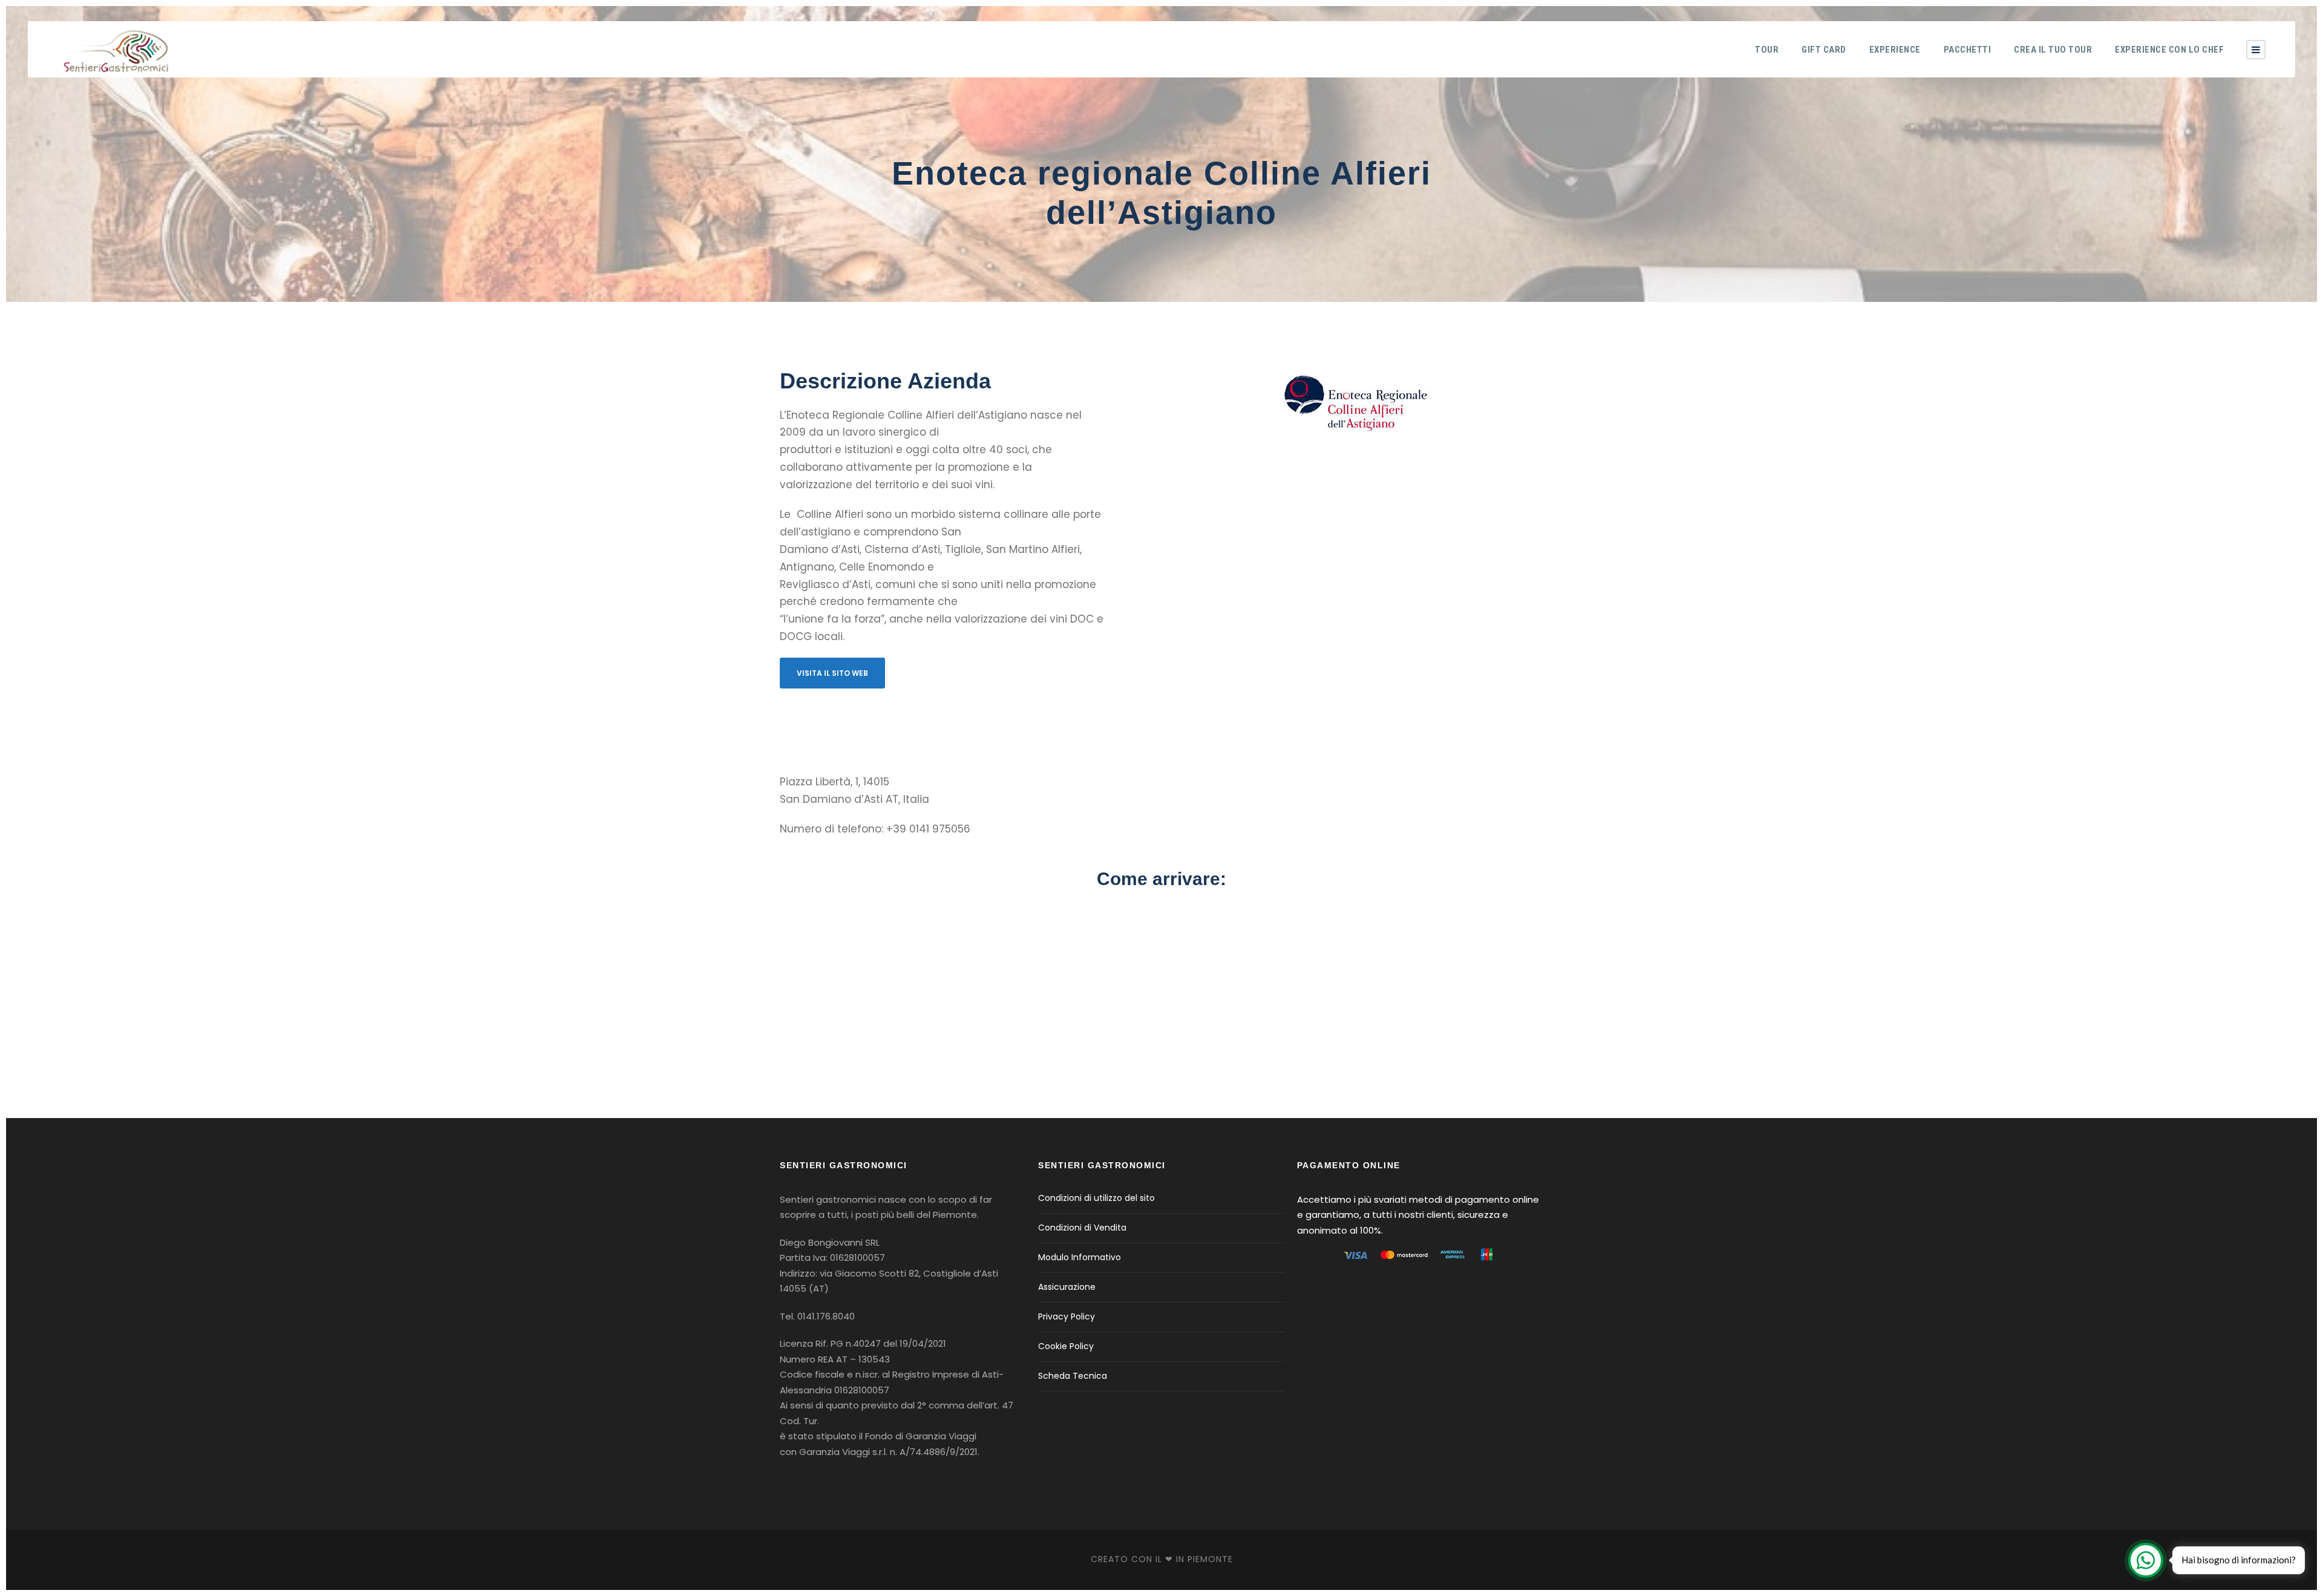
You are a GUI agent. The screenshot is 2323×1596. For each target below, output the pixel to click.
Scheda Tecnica (1073, 1376)
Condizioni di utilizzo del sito (1096, 1198)
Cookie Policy (1066, 1346)
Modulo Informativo (1080, 1257)
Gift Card (1824, 50)
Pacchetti (1968, 50)
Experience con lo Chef (2169, 50)
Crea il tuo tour (2053, 50)
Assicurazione (1067, 1287)
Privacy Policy (1067, 1316)
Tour (1767, 50)
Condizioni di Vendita (1082, 1228)
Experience (1895, 50)
